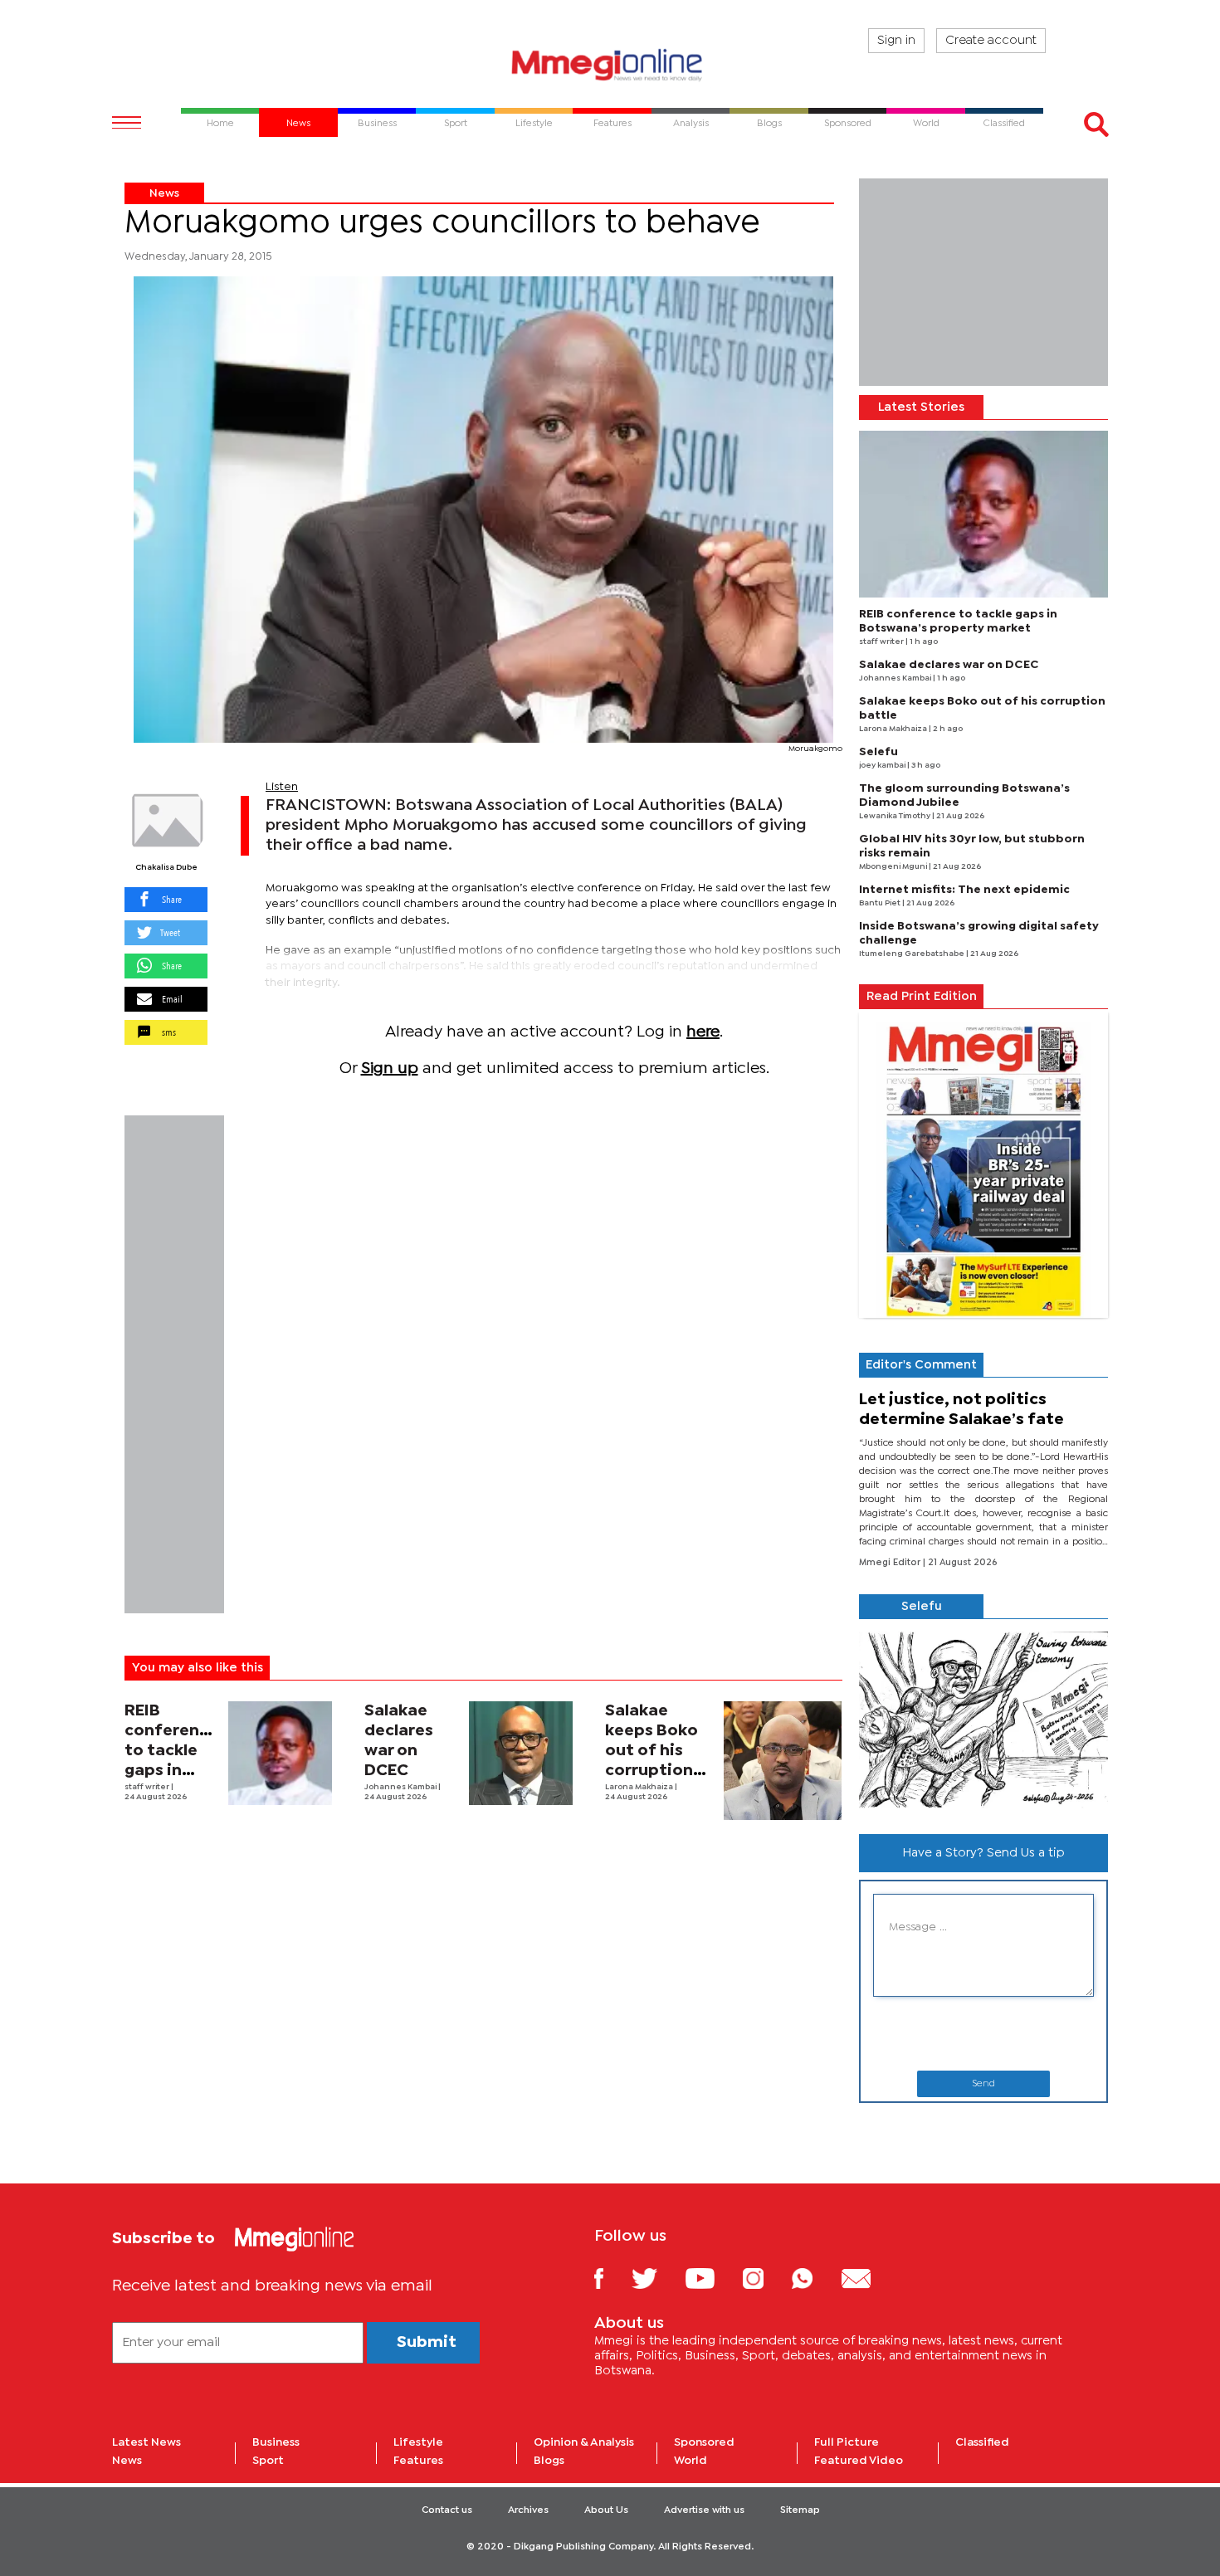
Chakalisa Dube (166, 868)
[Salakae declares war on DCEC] (521, 1753)
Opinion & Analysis (584, 2442)
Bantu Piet (881, 903)
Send (983, 2084)
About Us (606, 2510)
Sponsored (704, 2442)
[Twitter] (657, 2278)
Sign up (390, 1068)
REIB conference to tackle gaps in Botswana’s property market (171, 1771)
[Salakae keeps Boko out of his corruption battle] (783, 1761)
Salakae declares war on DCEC (949, 665)
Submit (427, 2342)
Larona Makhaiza (640, 1787)
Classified (982, 2442)
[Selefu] (983, 1720)
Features (418, 2461)
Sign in (896, 41)
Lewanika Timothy (895, 816)
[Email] (869, 2278)
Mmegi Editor (891, 1563)
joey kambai (883, 766)
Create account (991, 41)
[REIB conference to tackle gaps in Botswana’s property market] (280, 1753)
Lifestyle (418, 2442)
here (703, 1032)
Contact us (447, 2510)
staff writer (148, 1787)
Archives (528, 2510)
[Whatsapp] (815, 2278)
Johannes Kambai (401, 1787)
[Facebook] (612, 2278)
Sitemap (800, 2510)
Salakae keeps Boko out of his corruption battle (651, 1751)
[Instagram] (766, 2278)
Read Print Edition (922, 997)
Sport (268, 2461)
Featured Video (859, 2461)
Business (276, 2442)
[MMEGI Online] (610, 64)
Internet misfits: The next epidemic (964, 890)
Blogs (549, 2461)
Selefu (878, 752)
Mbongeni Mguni (894, 867)
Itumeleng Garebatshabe (913, 954)
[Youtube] (712, 2278)
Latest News (146, 2442)
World (691, 2461)
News (164, 193)
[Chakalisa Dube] (166, 821)
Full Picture (847, 2442)
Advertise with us (704, 2510)
